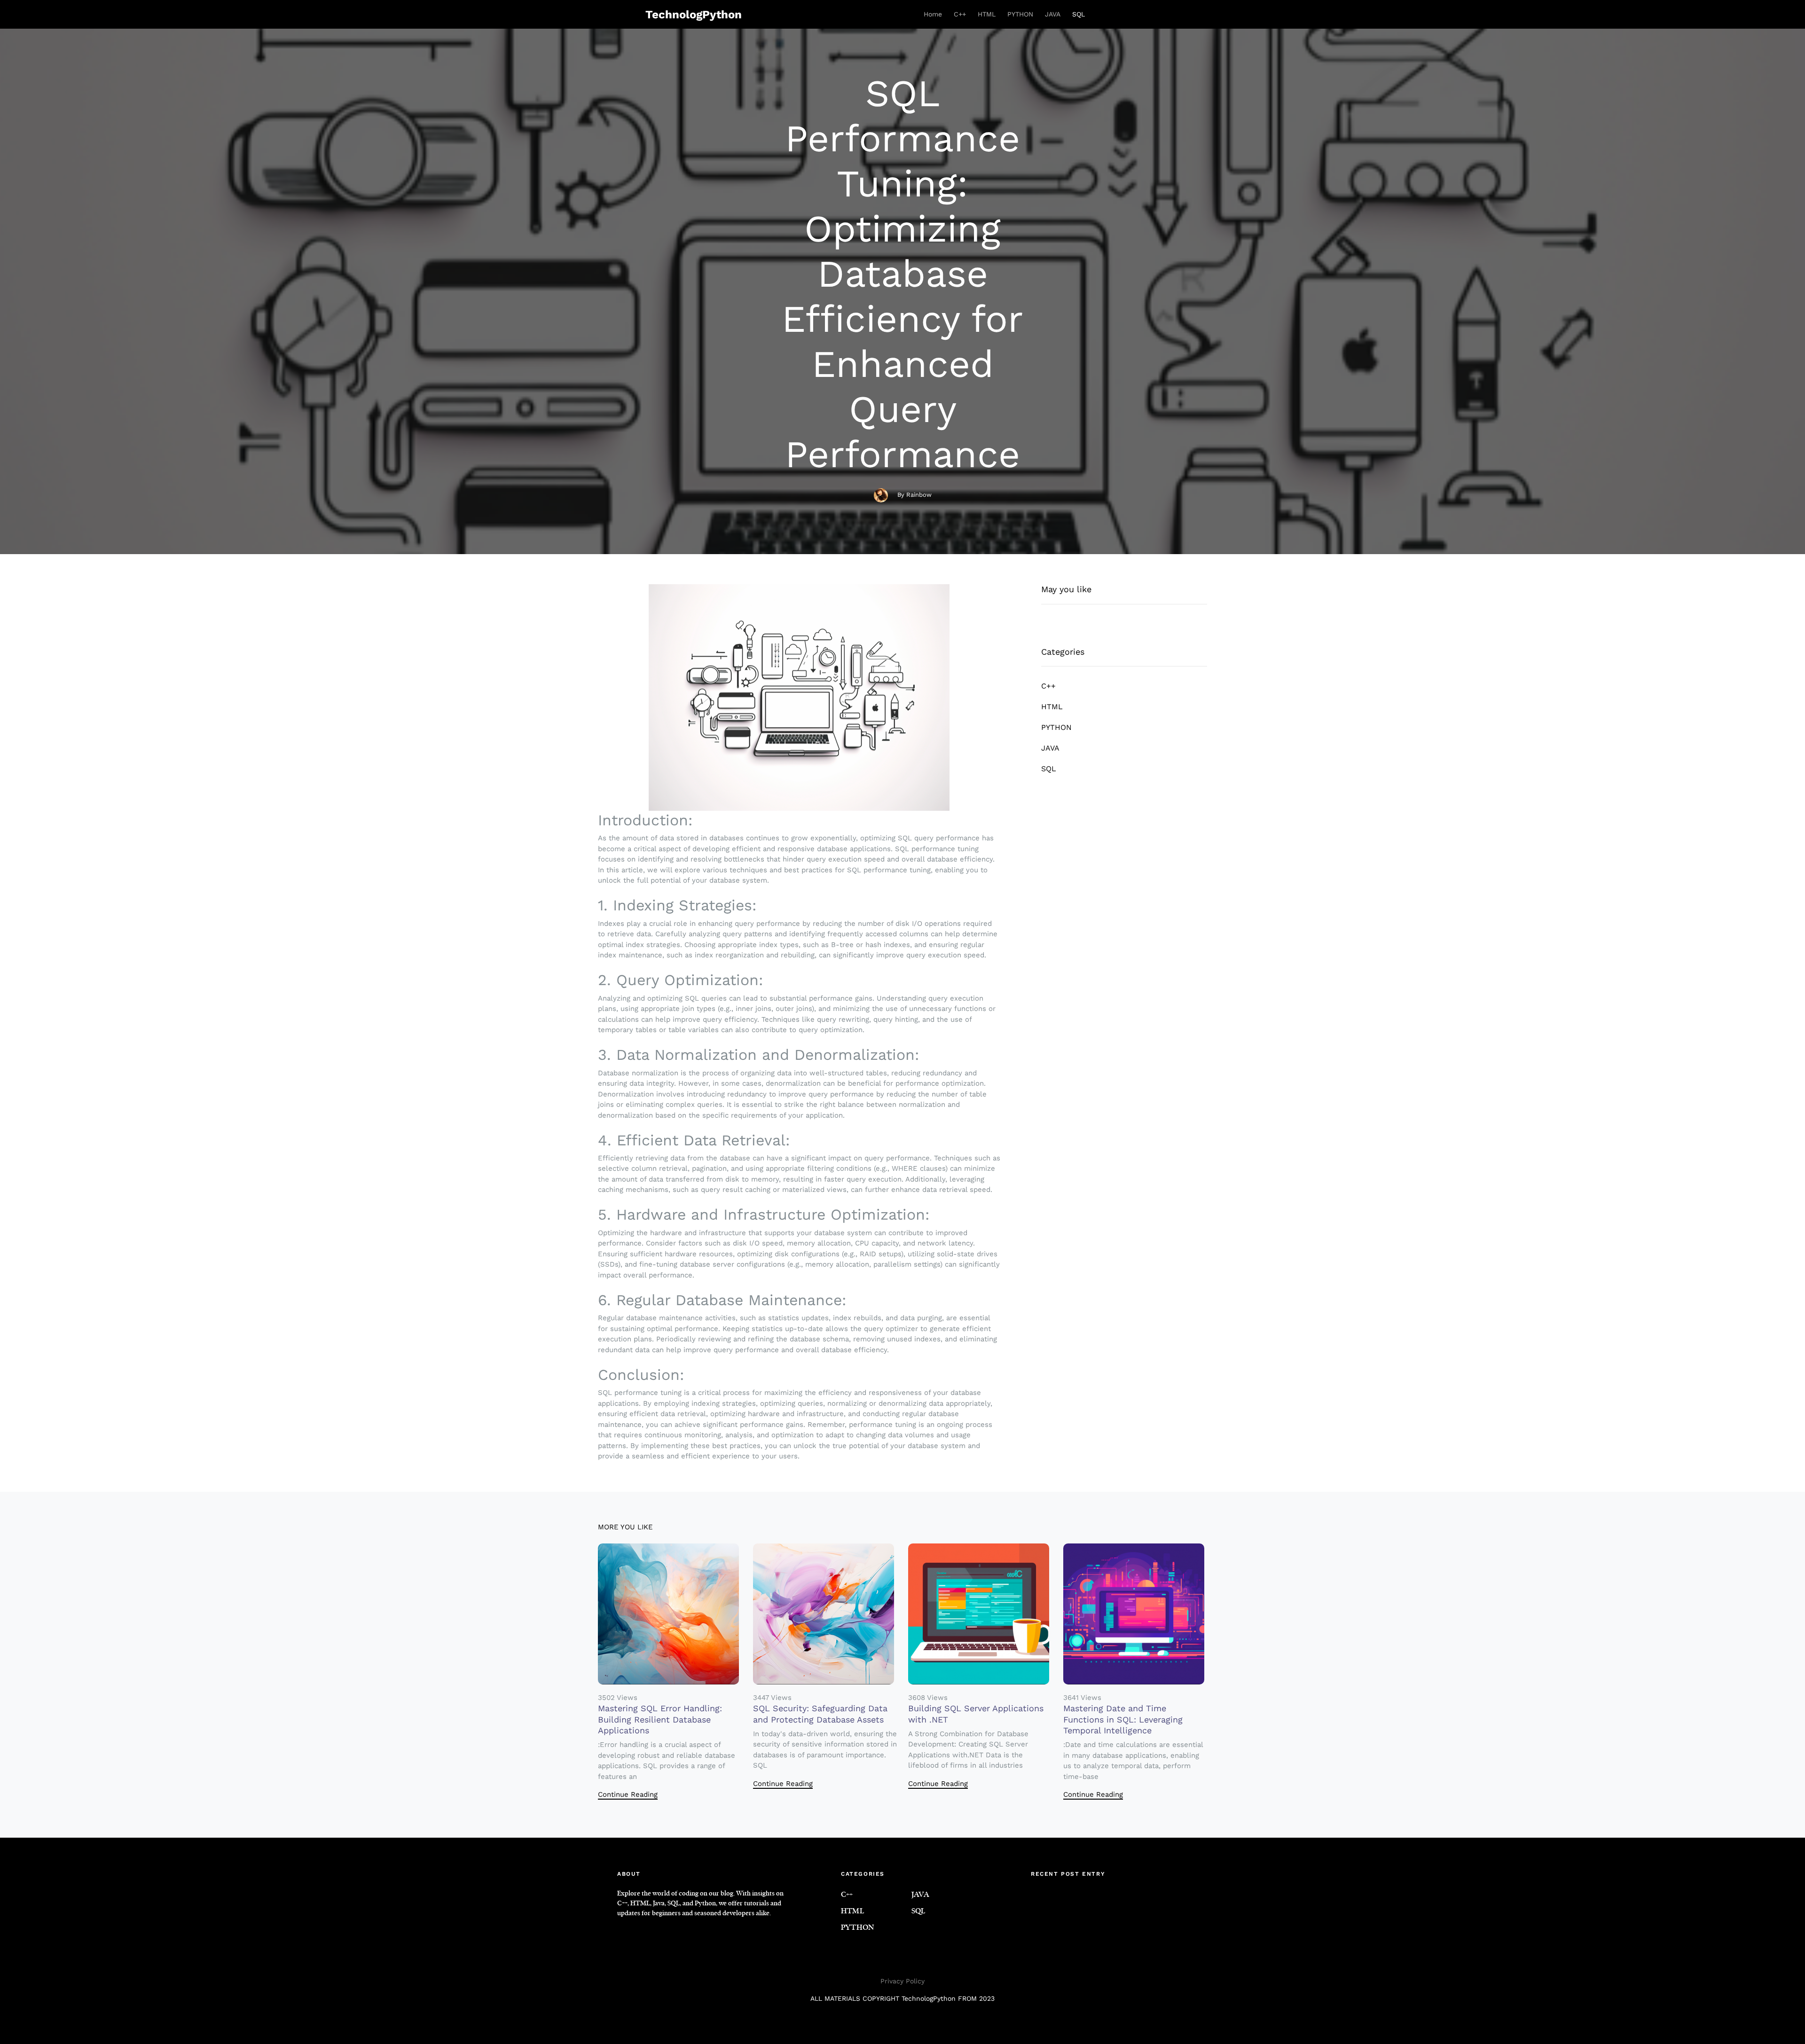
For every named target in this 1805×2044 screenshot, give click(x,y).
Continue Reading (628, 1794)
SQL (1079, 14)
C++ (960, 14)
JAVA (1053, 14)
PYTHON (1020, 14)
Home (933, 14)
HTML (987, 14)
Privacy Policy (902, 1981)
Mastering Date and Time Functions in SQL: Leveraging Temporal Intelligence (1123, 1719)
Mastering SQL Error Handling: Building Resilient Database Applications (660, 1719)
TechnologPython (694, 15)
